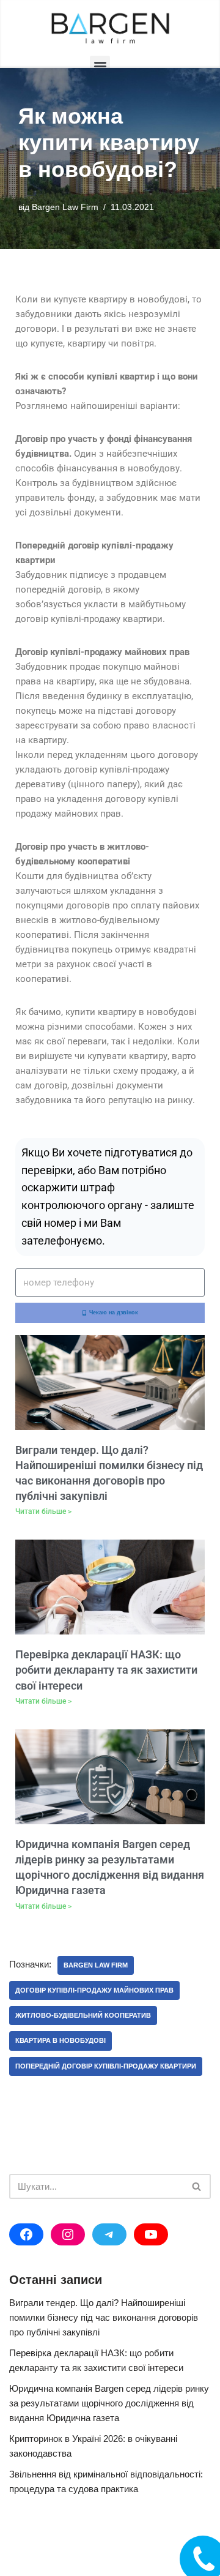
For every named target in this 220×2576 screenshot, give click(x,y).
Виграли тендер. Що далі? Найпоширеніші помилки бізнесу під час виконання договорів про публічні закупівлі (104, 2317)
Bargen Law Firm (65, 207)
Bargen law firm (96, 1965)
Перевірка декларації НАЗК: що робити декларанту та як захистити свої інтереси (106, 1670)
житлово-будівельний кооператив (83, 2015)
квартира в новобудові (61, 2040)
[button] (100, 66)
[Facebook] (26, 2234)
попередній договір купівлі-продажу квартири (106, 2066)
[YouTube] (151, 2234)
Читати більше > (43, 1511)
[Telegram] (109, 2234)
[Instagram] (68, 2234)
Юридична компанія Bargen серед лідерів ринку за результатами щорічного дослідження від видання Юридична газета (109, 2403)
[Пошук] (197, 2186)
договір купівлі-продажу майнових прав (94, 1990)
